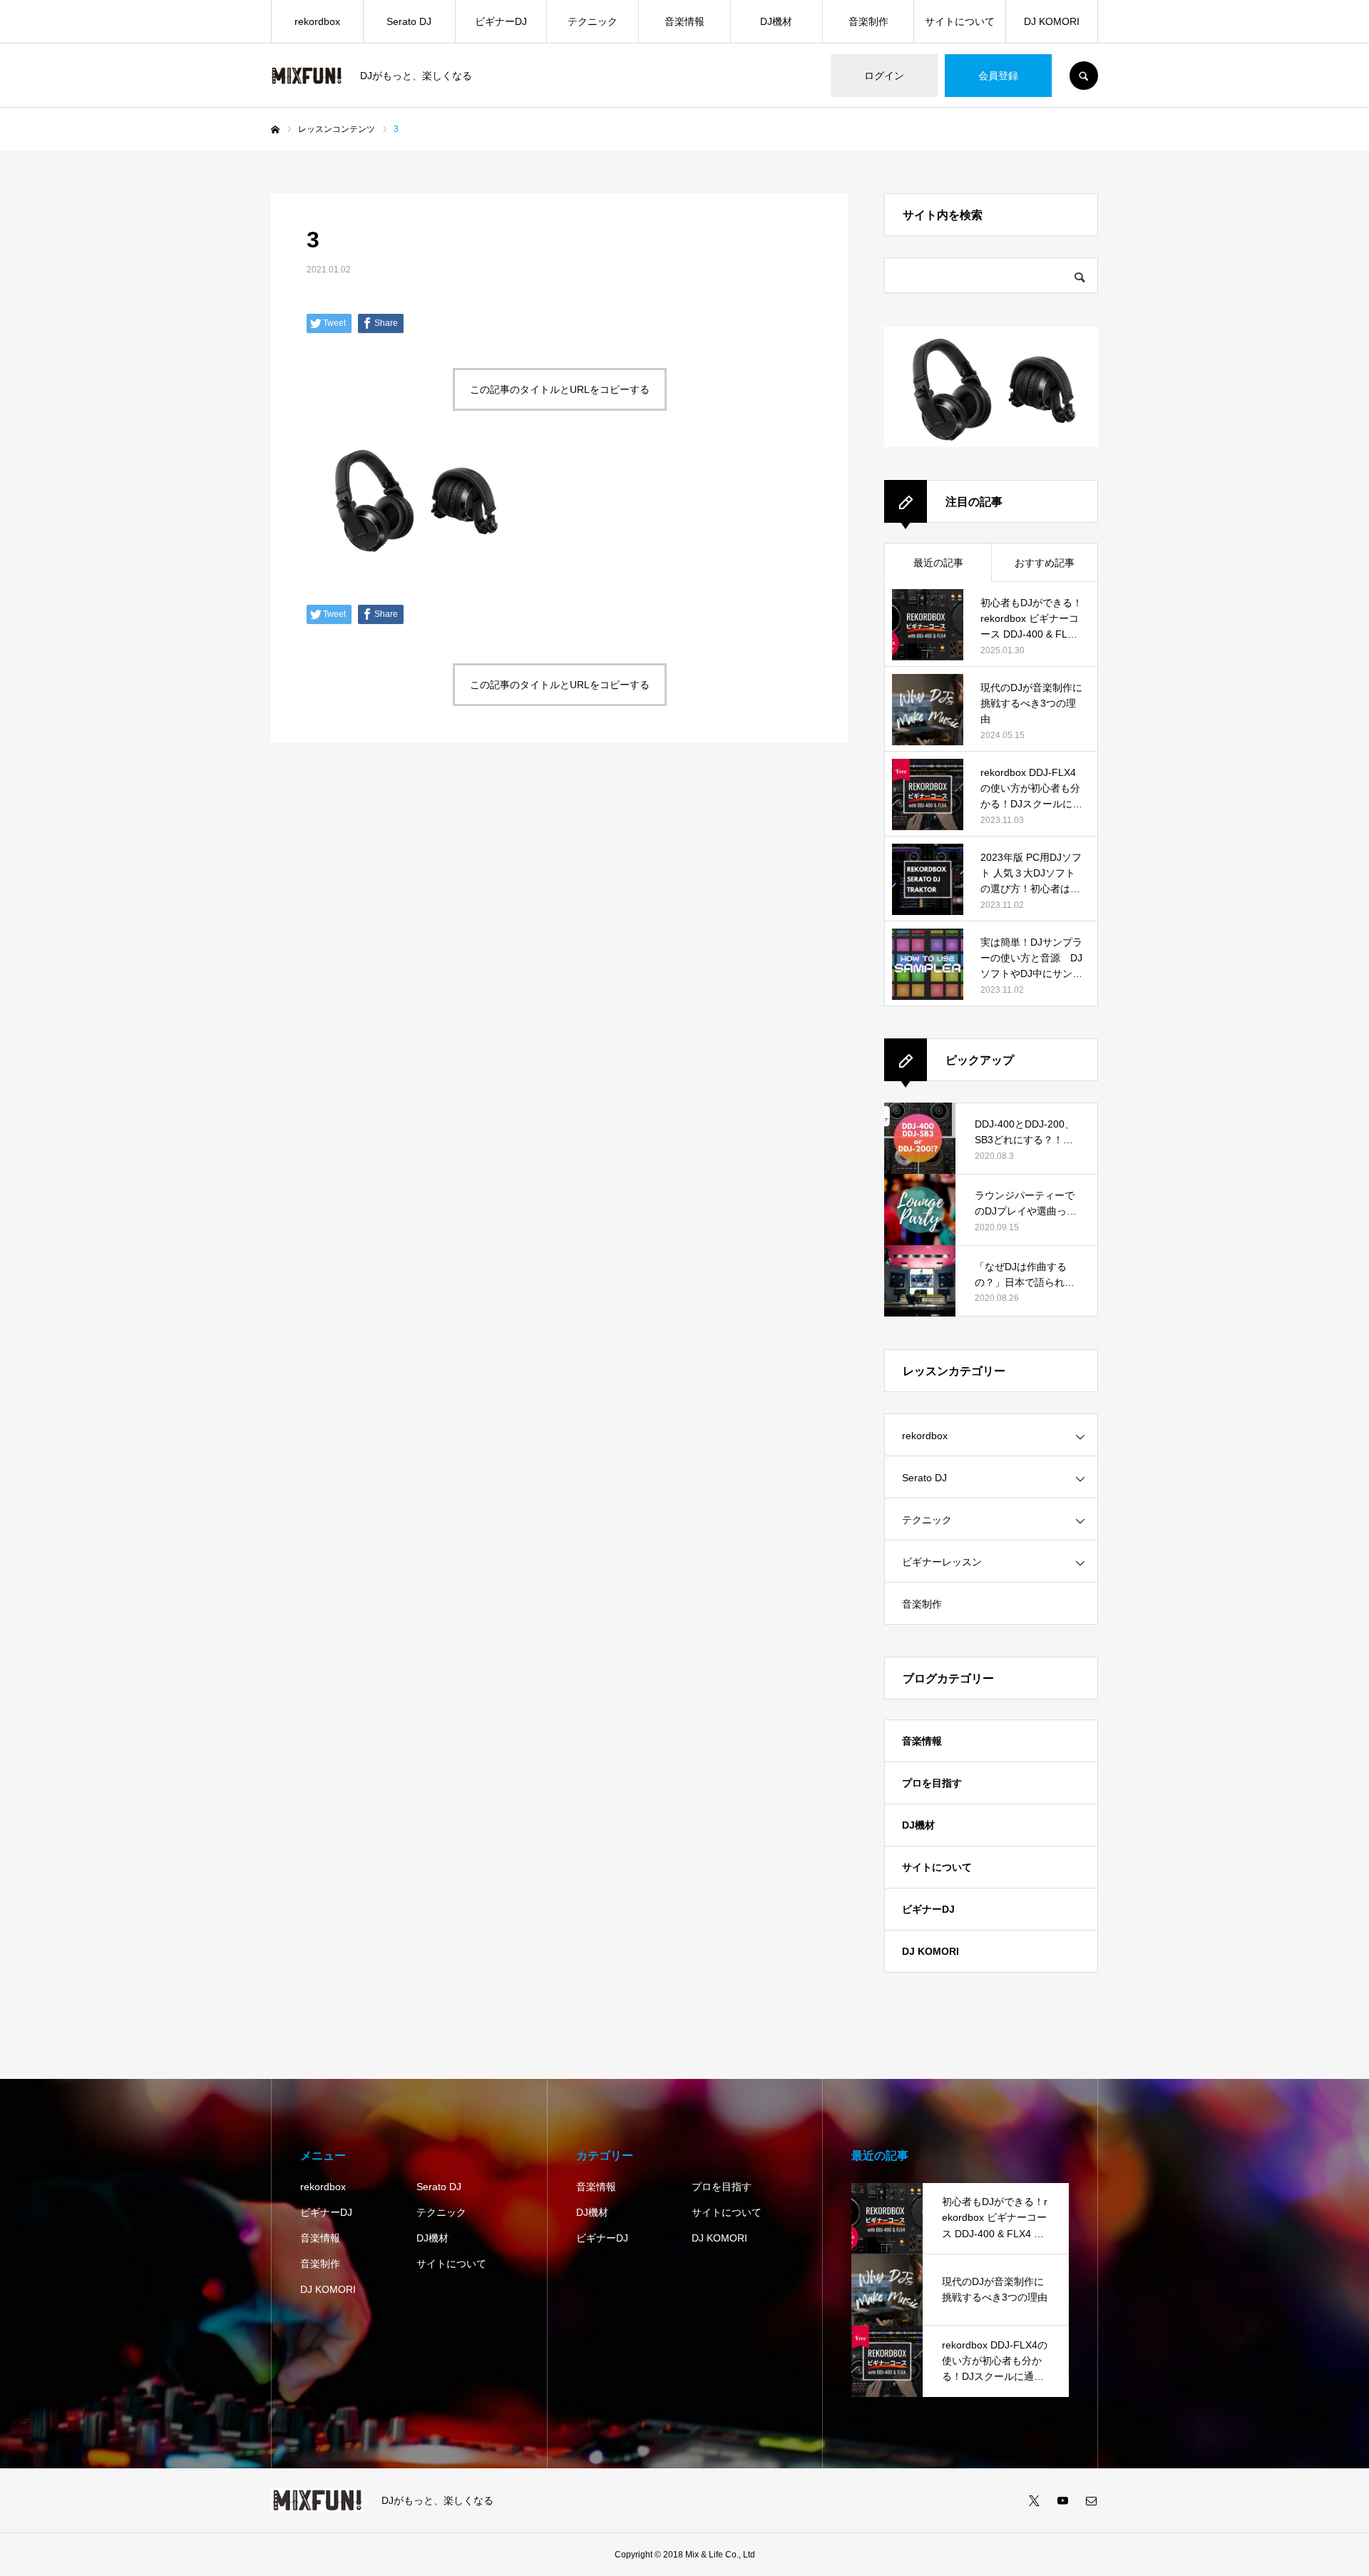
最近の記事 (938, 563)
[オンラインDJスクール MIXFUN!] (307, 76)
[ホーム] (275, 130)
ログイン (884, 76)
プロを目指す (932, 1783)
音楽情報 (684, 21)
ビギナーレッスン (942, 1562)
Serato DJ (409, 21)
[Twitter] (1034, 2500)
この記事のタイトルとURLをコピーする (560, 389)
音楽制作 (868, 21)
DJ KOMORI (1052, 21)
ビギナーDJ (501, 21)
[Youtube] (1062, 2500)
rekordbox (317, 21)
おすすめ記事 (1045, 563)
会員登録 (998, 76)
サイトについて (960, 21)
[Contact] (1091, 2500)
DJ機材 (776, 21)
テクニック (593, 21)
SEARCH (1084, 76)
